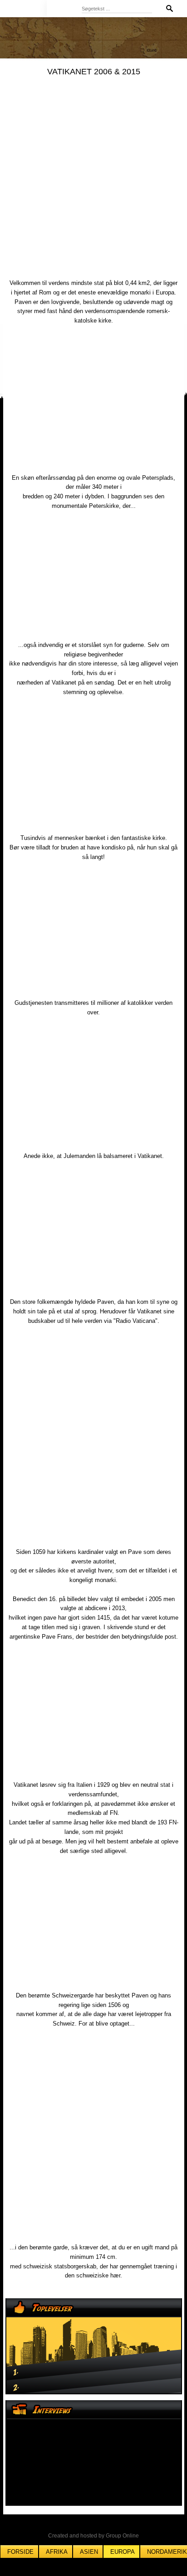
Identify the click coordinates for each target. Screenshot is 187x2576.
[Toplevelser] (94, 2346)
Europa (123, 2552)
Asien (89, 2552)
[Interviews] (94, 2453)
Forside (20, 2552)
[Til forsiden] (64, 8)
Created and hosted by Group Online (93, 2536)
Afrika (57, 2552)
